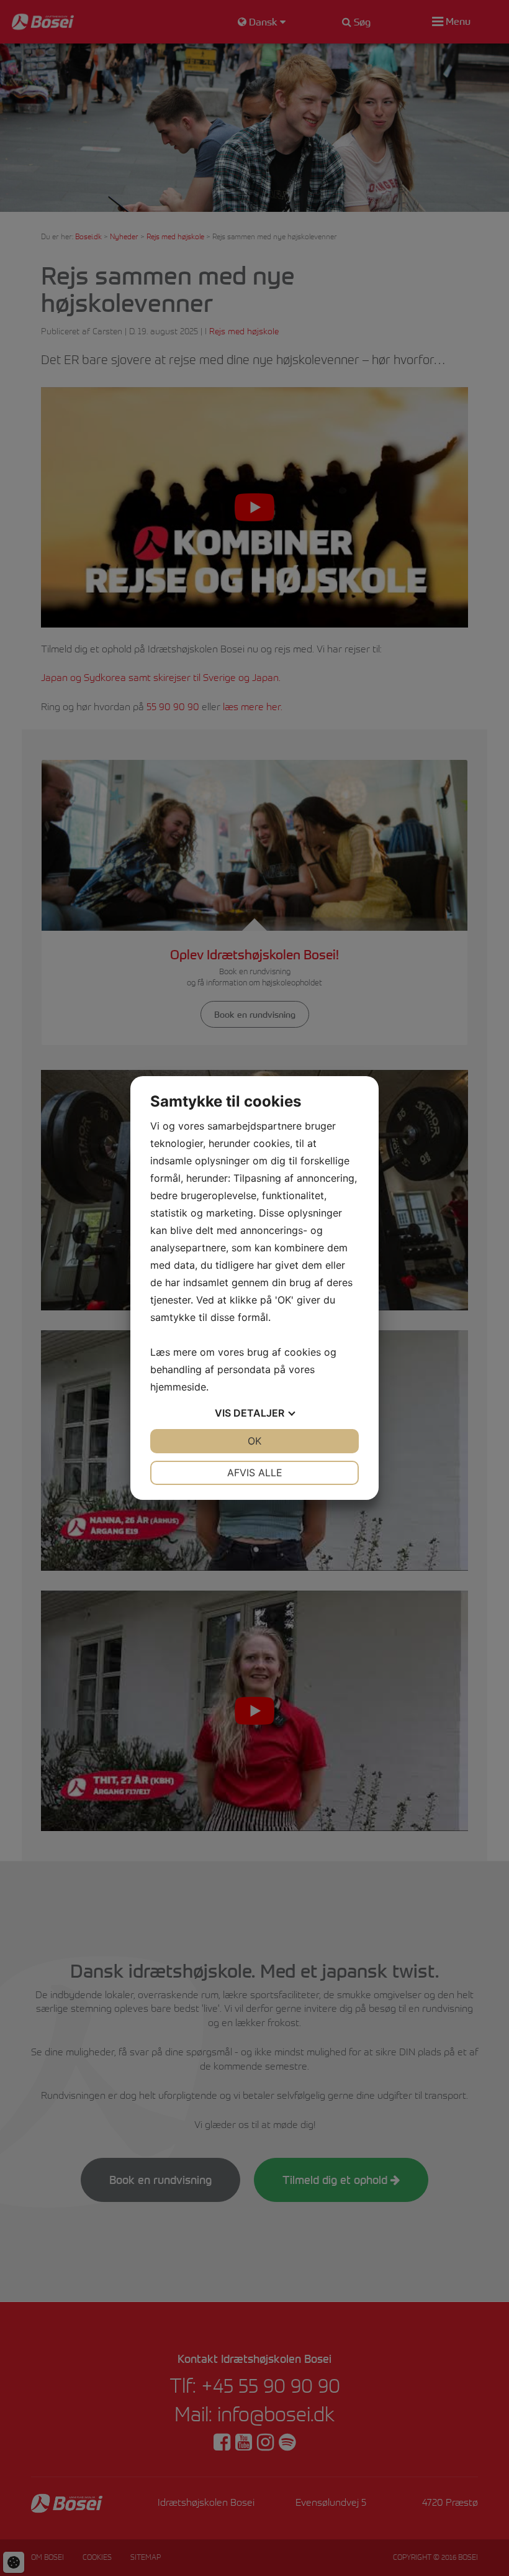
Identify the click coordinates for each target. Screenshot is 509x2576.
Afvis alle (255, 1473)
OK (254, 1441)
